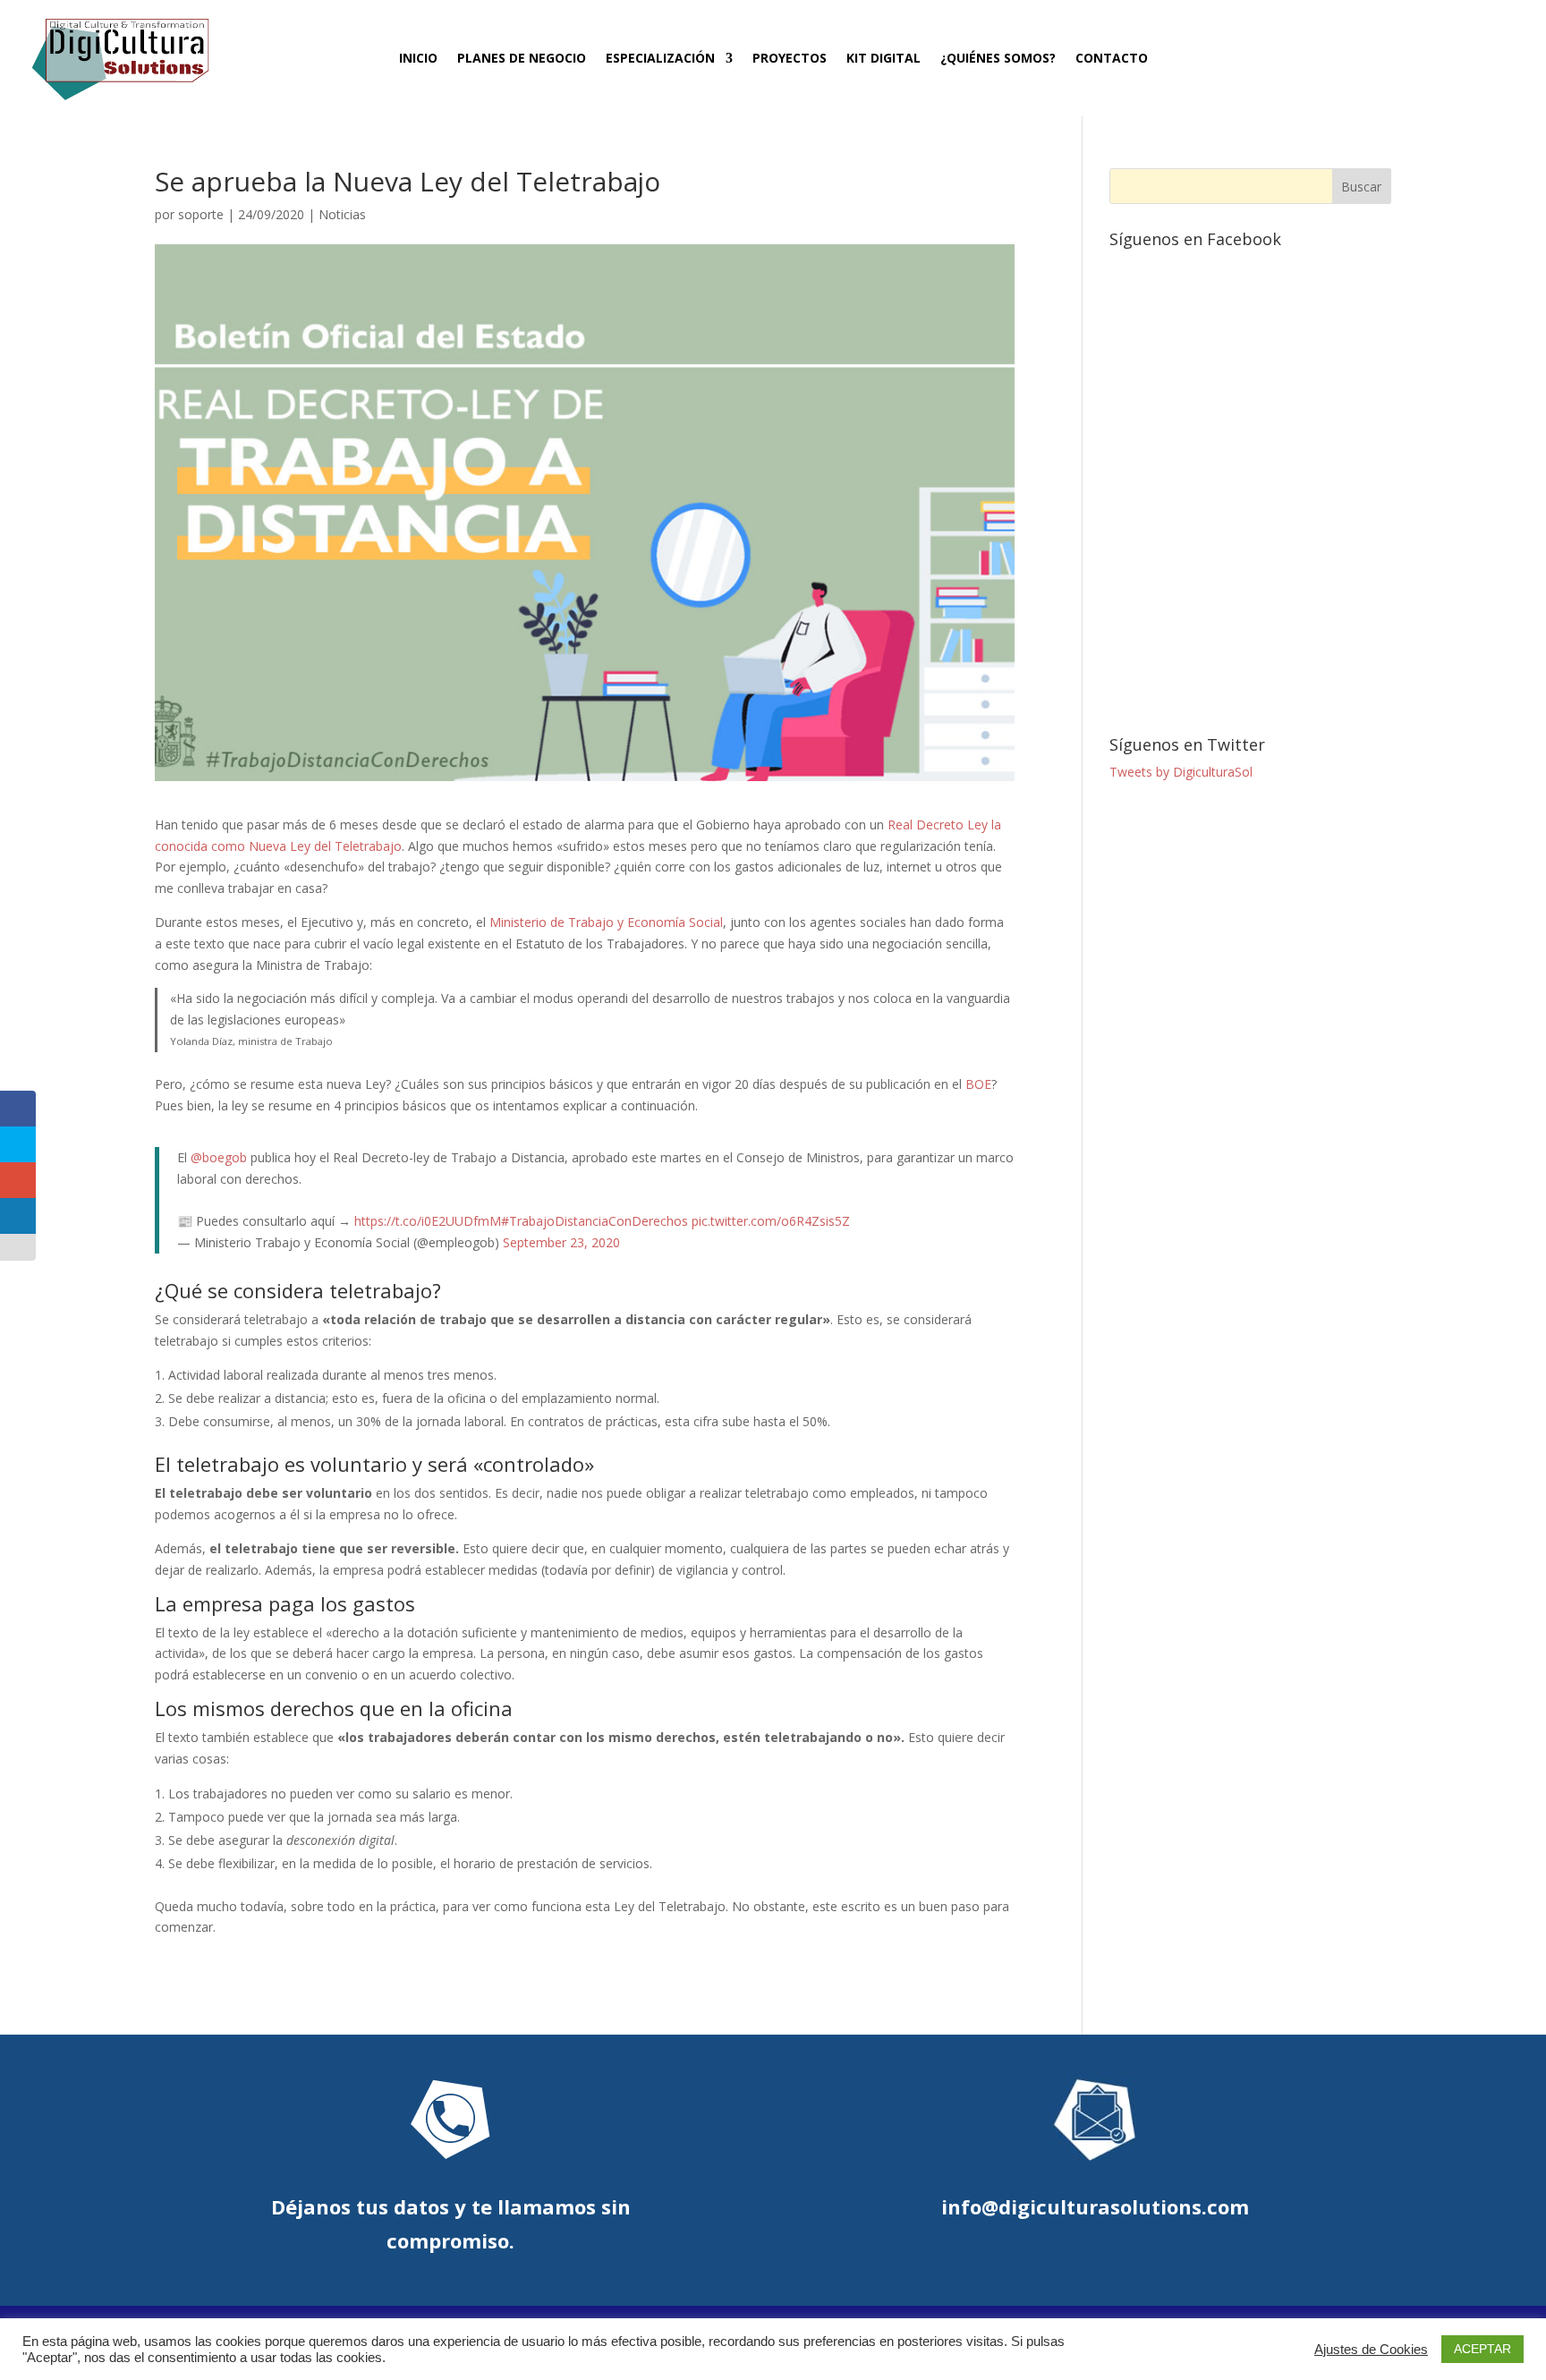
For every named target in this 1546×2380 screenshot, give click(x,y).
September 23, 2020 (561, 1242)
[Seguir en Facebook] (1346, 55)
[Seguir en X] (1378, 55)
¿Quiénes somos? (998, 59)
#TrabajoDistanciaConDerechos (595, 1221)
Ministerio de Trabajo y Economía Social (606, 922)
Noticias (342, 214)
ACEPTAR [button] (1482, 2349)
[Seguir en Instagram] (1410, 55)
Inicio (418, 59)
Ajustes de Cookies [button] (1371, 2350)
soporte (201, 214)
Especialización (660, 59)
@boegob (219, 1157)
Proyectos (790, 59)
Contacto (1112, 59)
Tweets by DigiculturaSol (1181, 772)
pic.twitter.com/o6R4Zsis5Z (771, 1221)
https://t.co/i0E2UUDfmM (428, 1221)
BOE (978, 1084)
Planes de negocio (522, 59)
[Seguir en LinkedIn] (1442, 55)
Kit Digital (883, 59)
